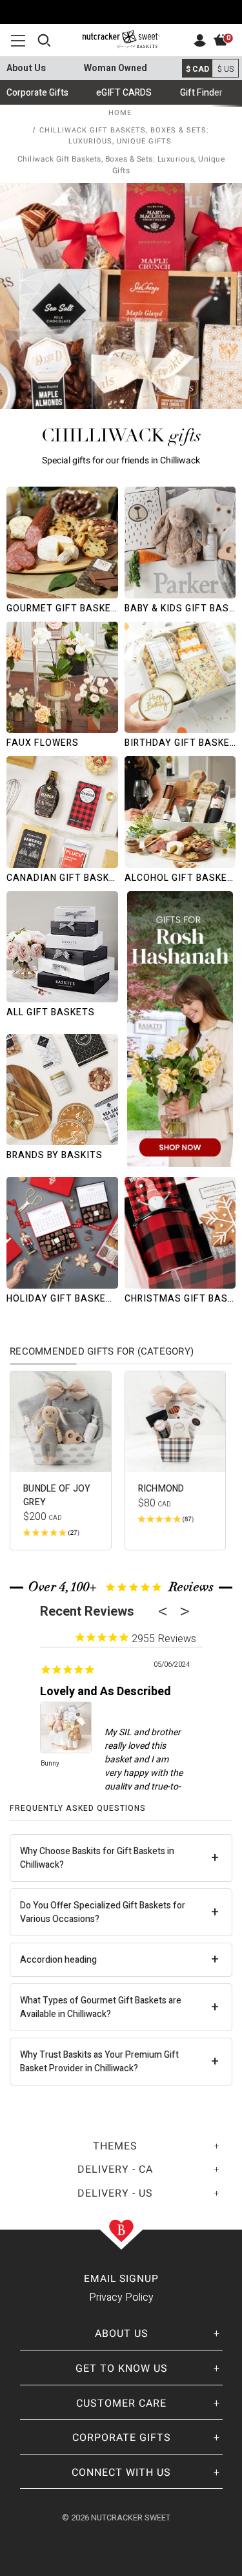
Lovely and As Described (106, 1692)
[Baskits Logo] (121, 36)
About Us (26, 68)
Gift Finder (201, 93)
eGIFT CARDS (124, 93)
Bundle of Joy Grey (57, 1495)
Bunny (50, 1764)
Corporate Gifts (37, 93)
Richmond (161, 1489)
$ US (226, 69)
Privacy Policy (121, 2297)
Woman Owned (116, 68)
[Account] (200, 44)
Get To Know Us (122, 2369)
